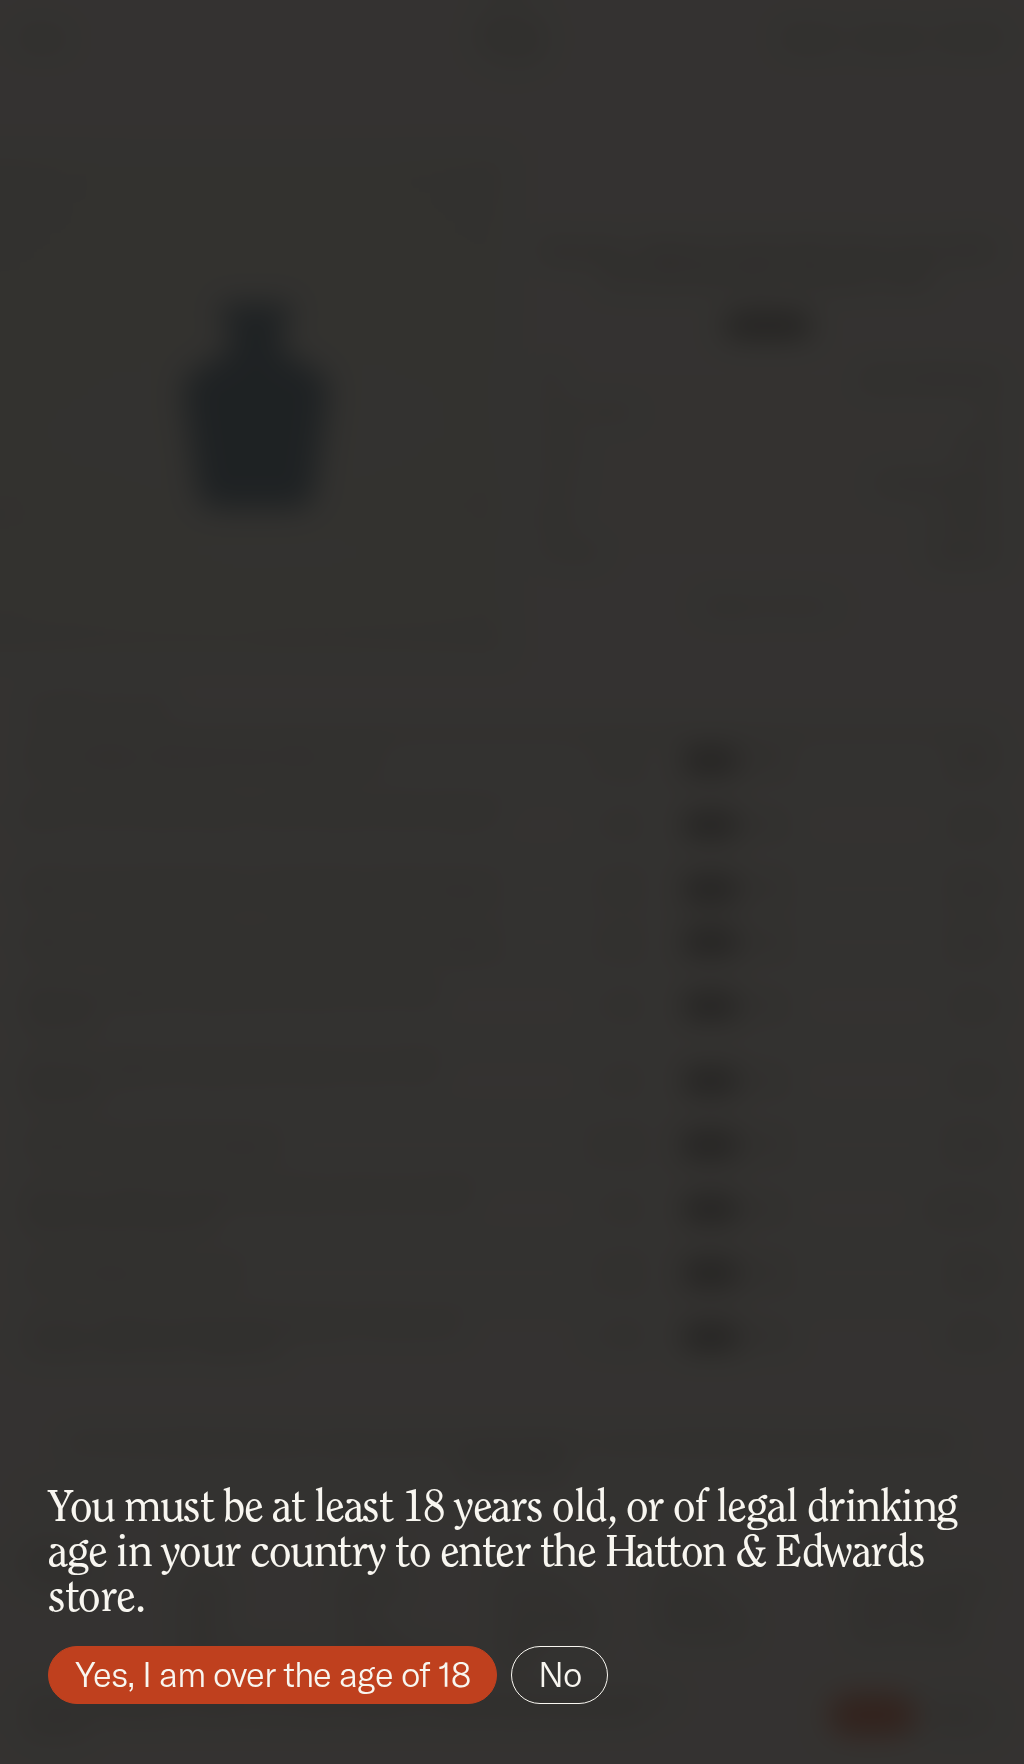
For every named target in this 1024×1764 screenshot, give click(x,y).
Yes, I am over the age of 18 (272, 1674)
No (559, 1674)
